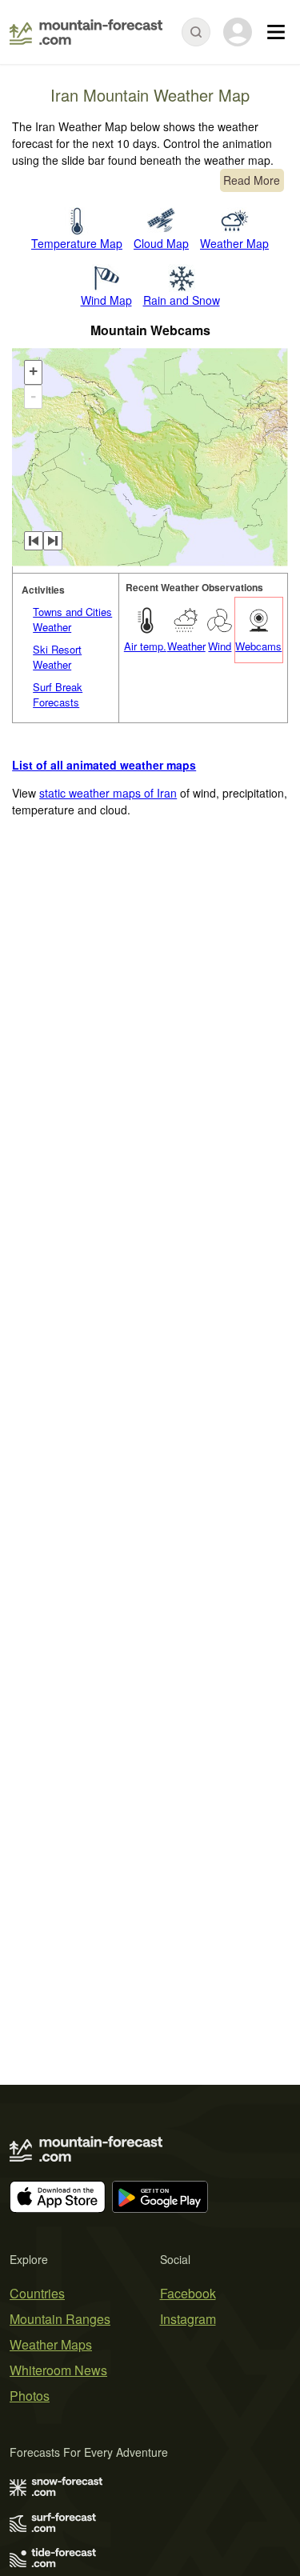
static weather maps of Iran (108, 793)
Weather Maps (51, 2344)
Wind (220, 646)
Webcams (258, 646)
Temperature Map (77, 243)
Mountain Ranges (60, 2319)
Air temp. (145, 646)
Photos (30, 2396)
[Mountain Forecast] (86, 32)
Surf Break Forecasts (58, 695)
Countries (37, 2293)
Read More (252, 180)
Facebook (188, 2293)
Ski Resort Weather (57, 657)
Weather (186, 646)
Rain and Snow (182, 300)
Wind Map (106, 300)
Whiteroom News (58, 2370)
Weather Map (234, 243)
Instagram (188, 2319)
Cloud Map (161, 243)
